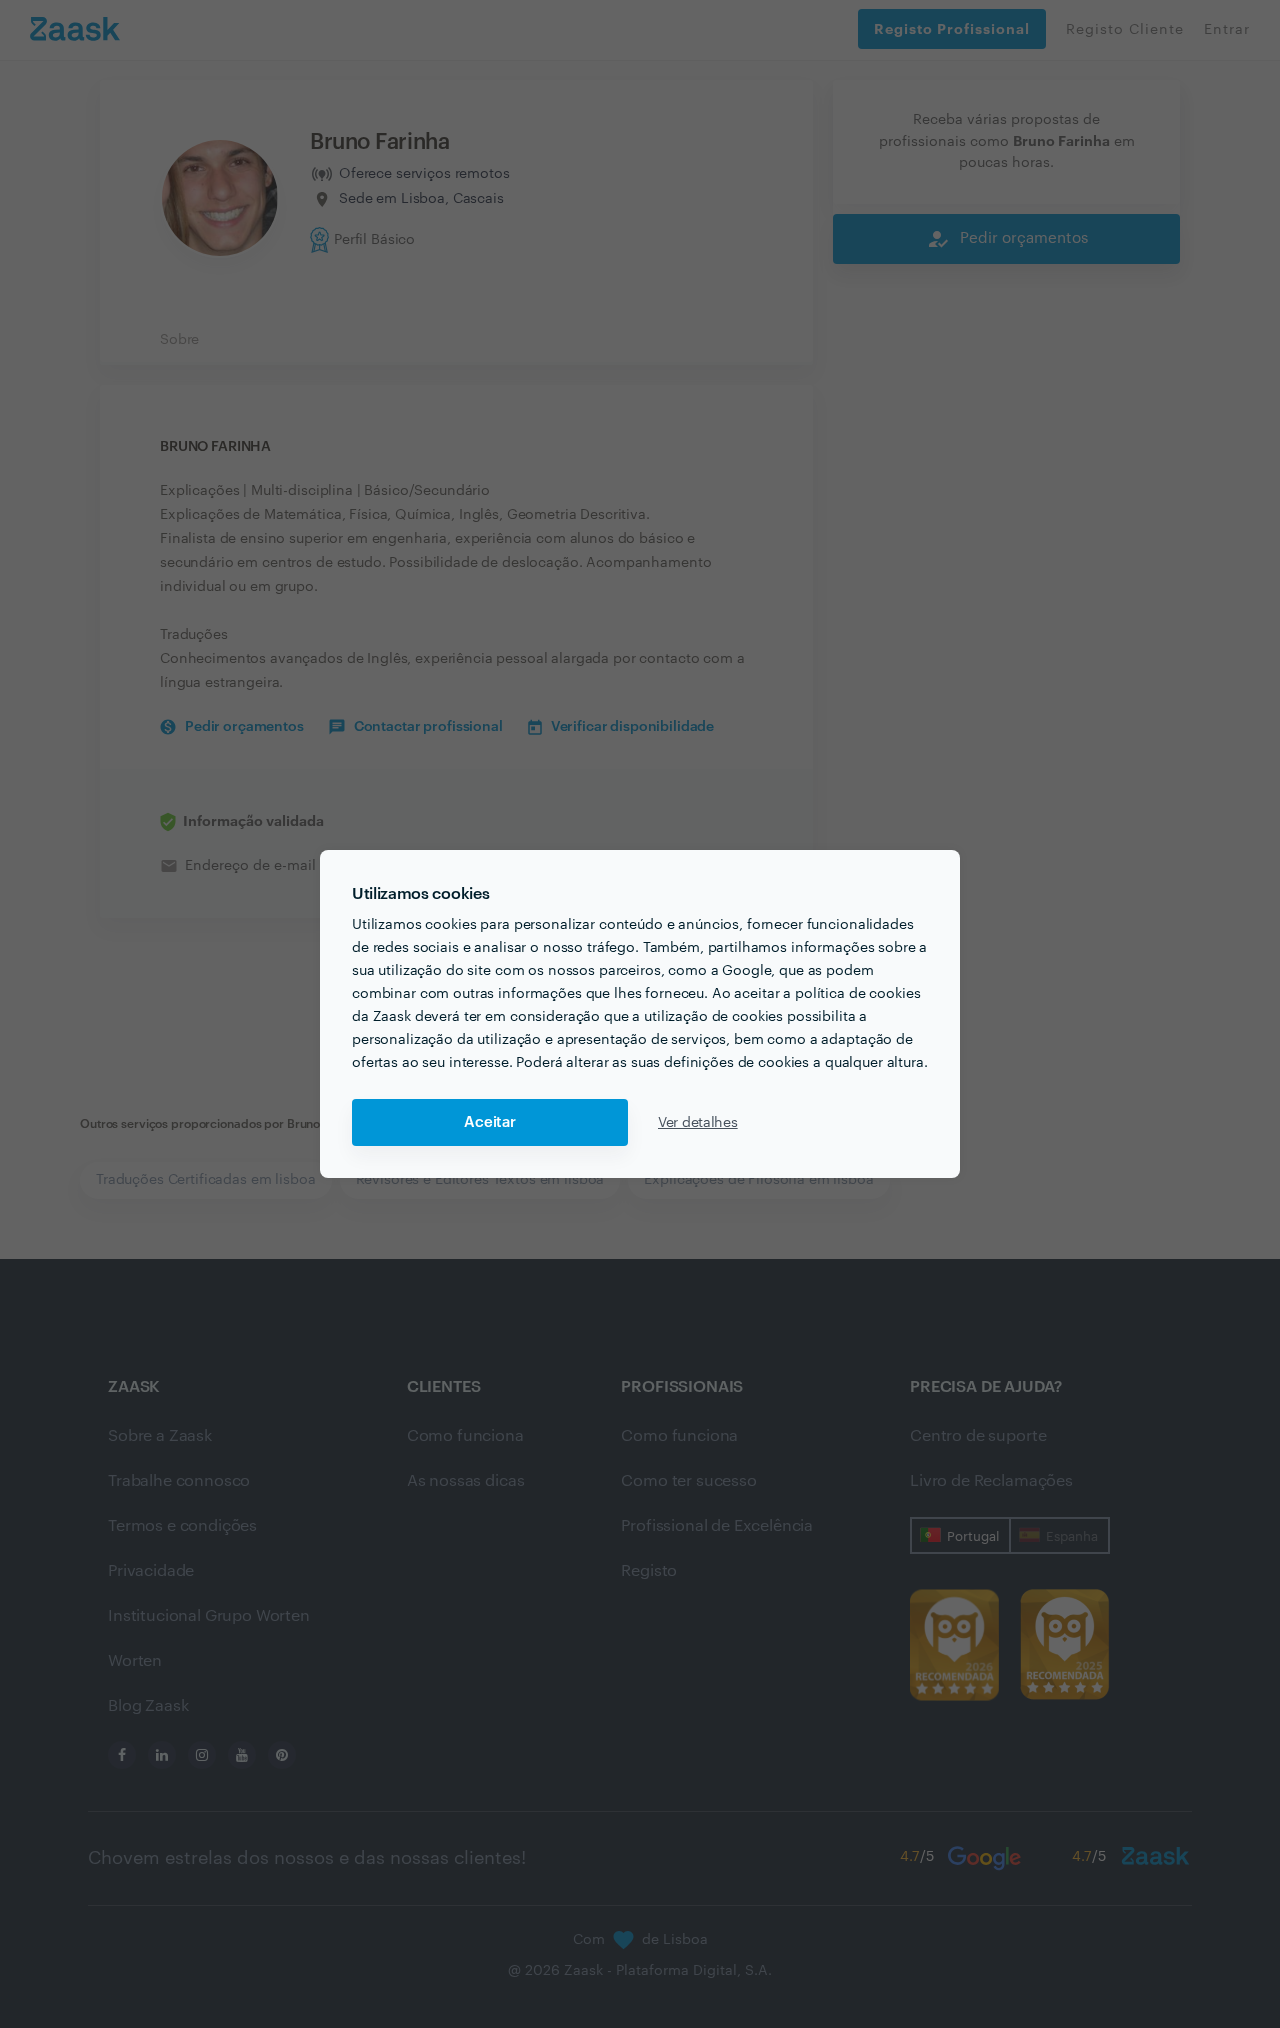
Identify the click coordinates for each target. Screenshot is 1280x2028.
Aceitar (490, 1122)
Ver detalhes (698, 1123)
